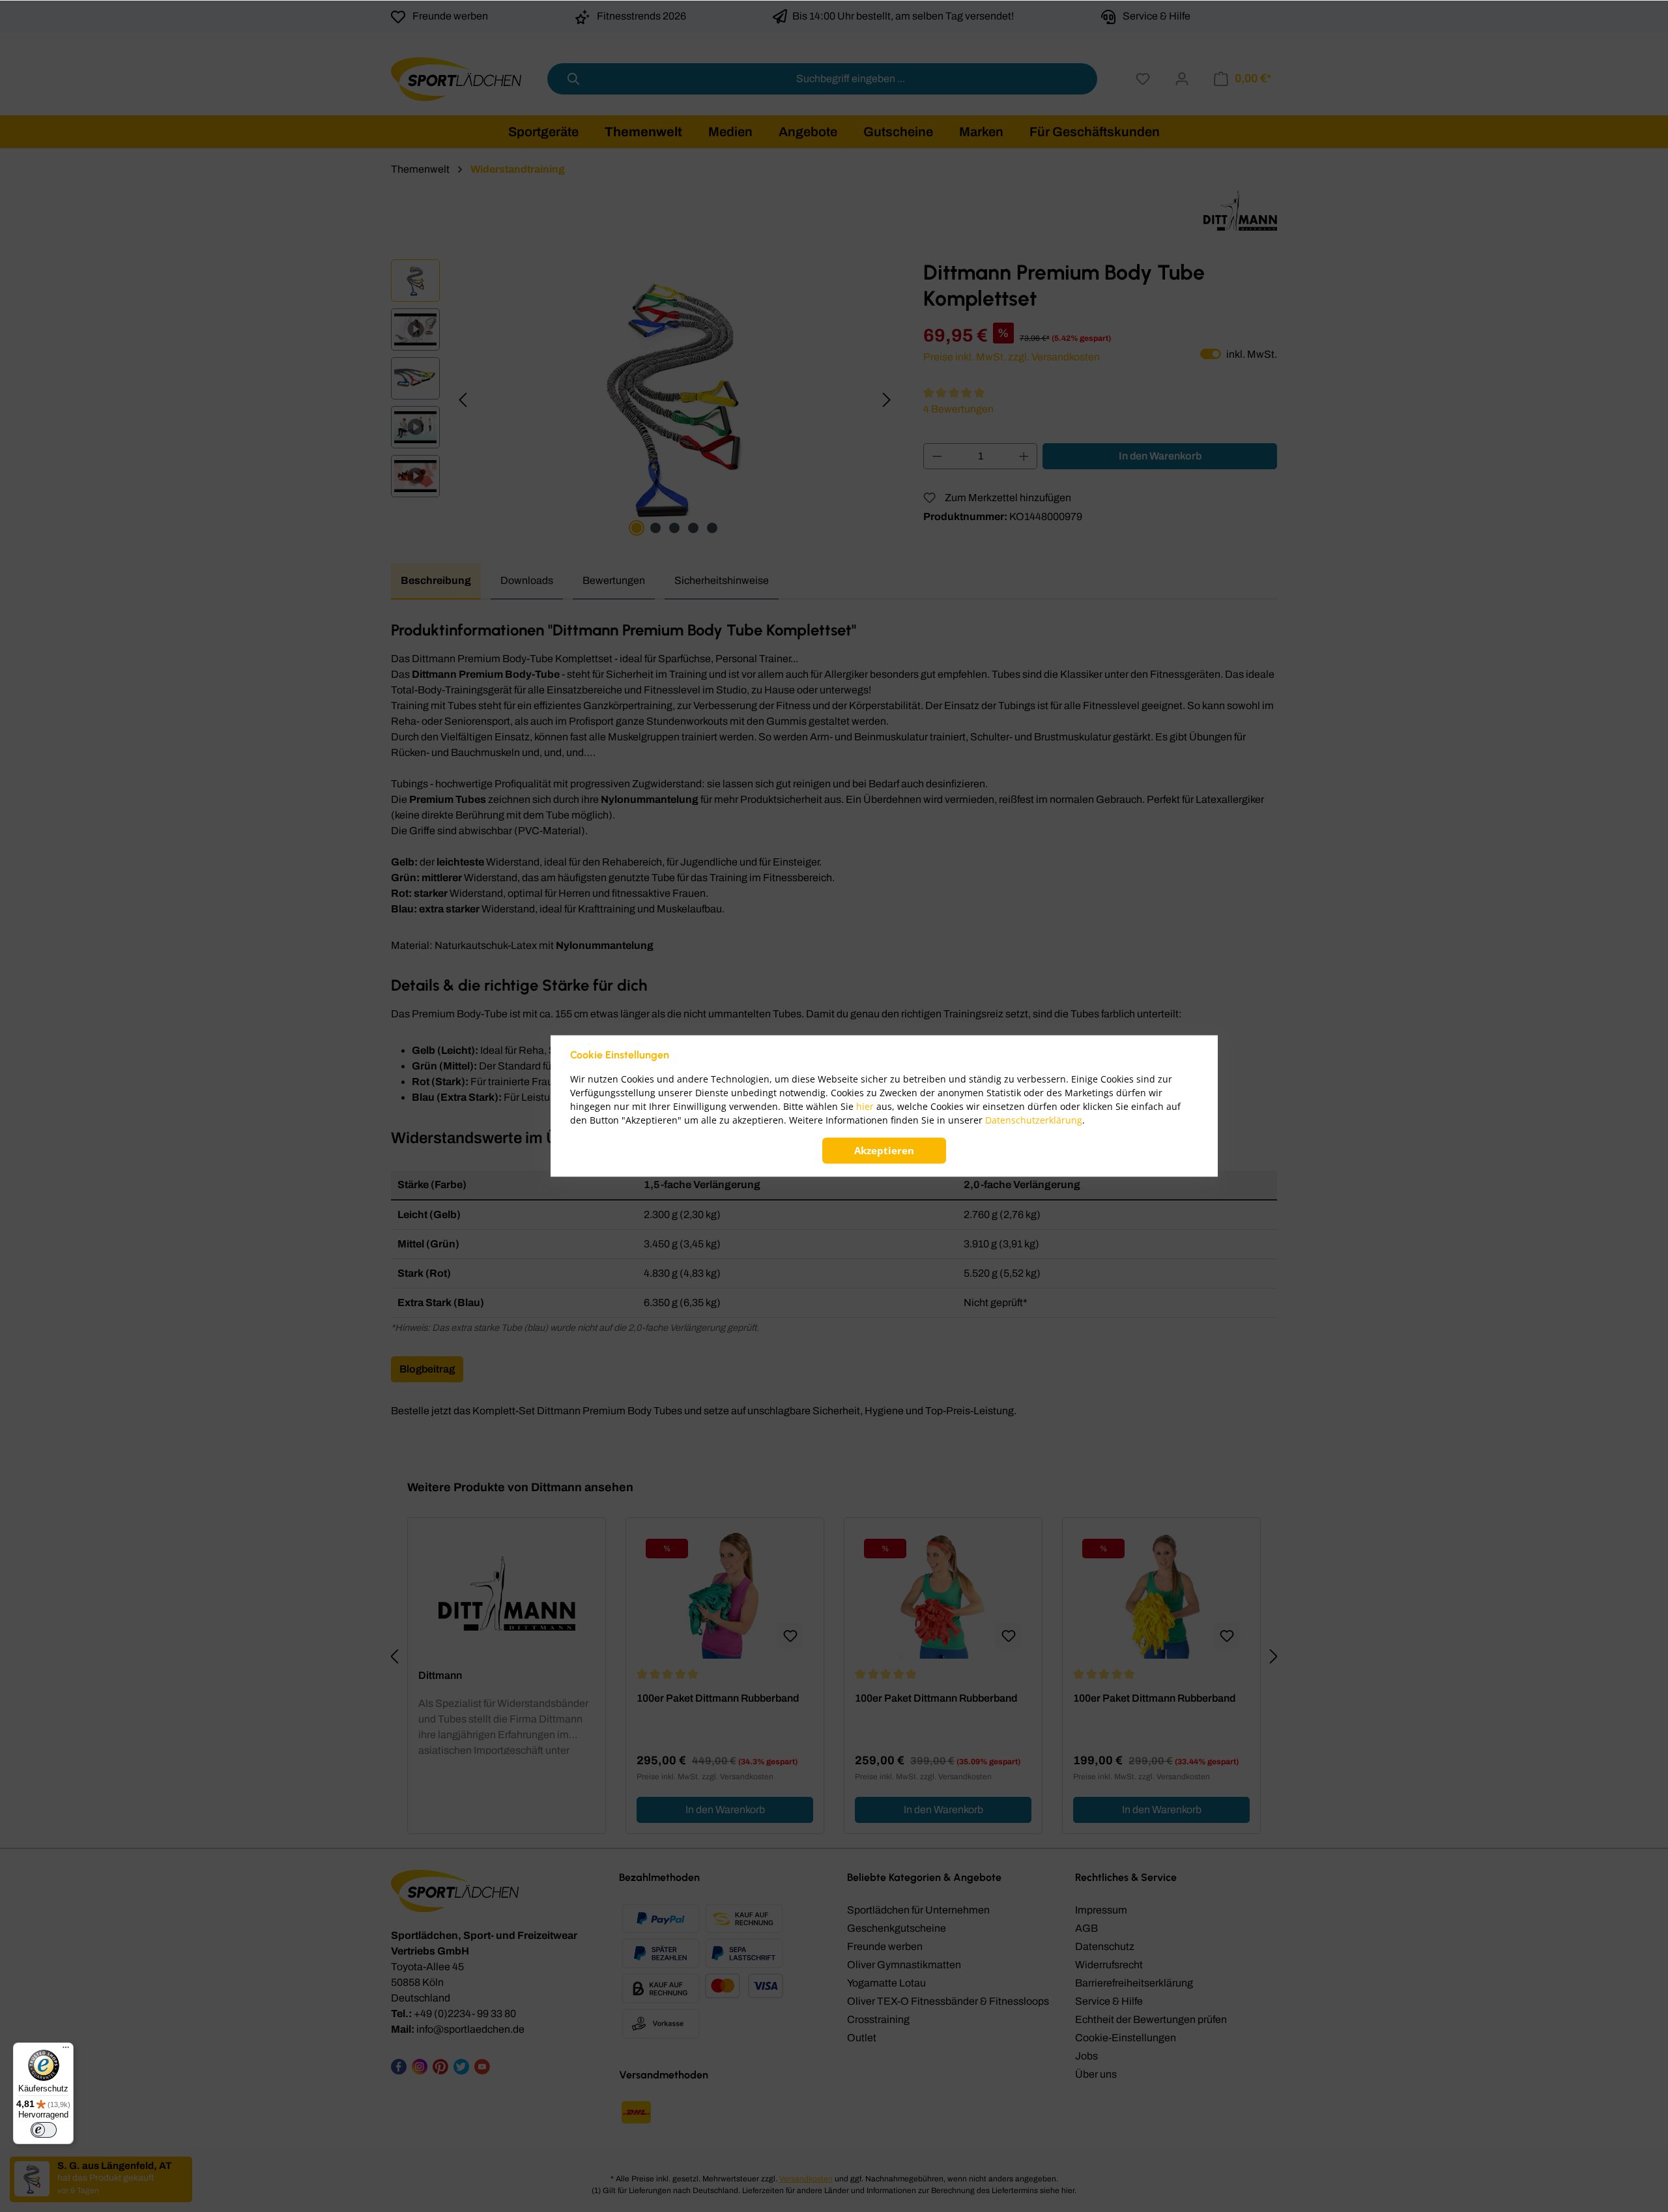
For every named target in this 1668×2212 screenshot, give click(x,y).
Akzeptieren (884, 1151)
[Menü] (66, 2050)
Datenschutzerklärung (1034, 1121)
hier (865, 1107)
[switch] (44, 2130)
